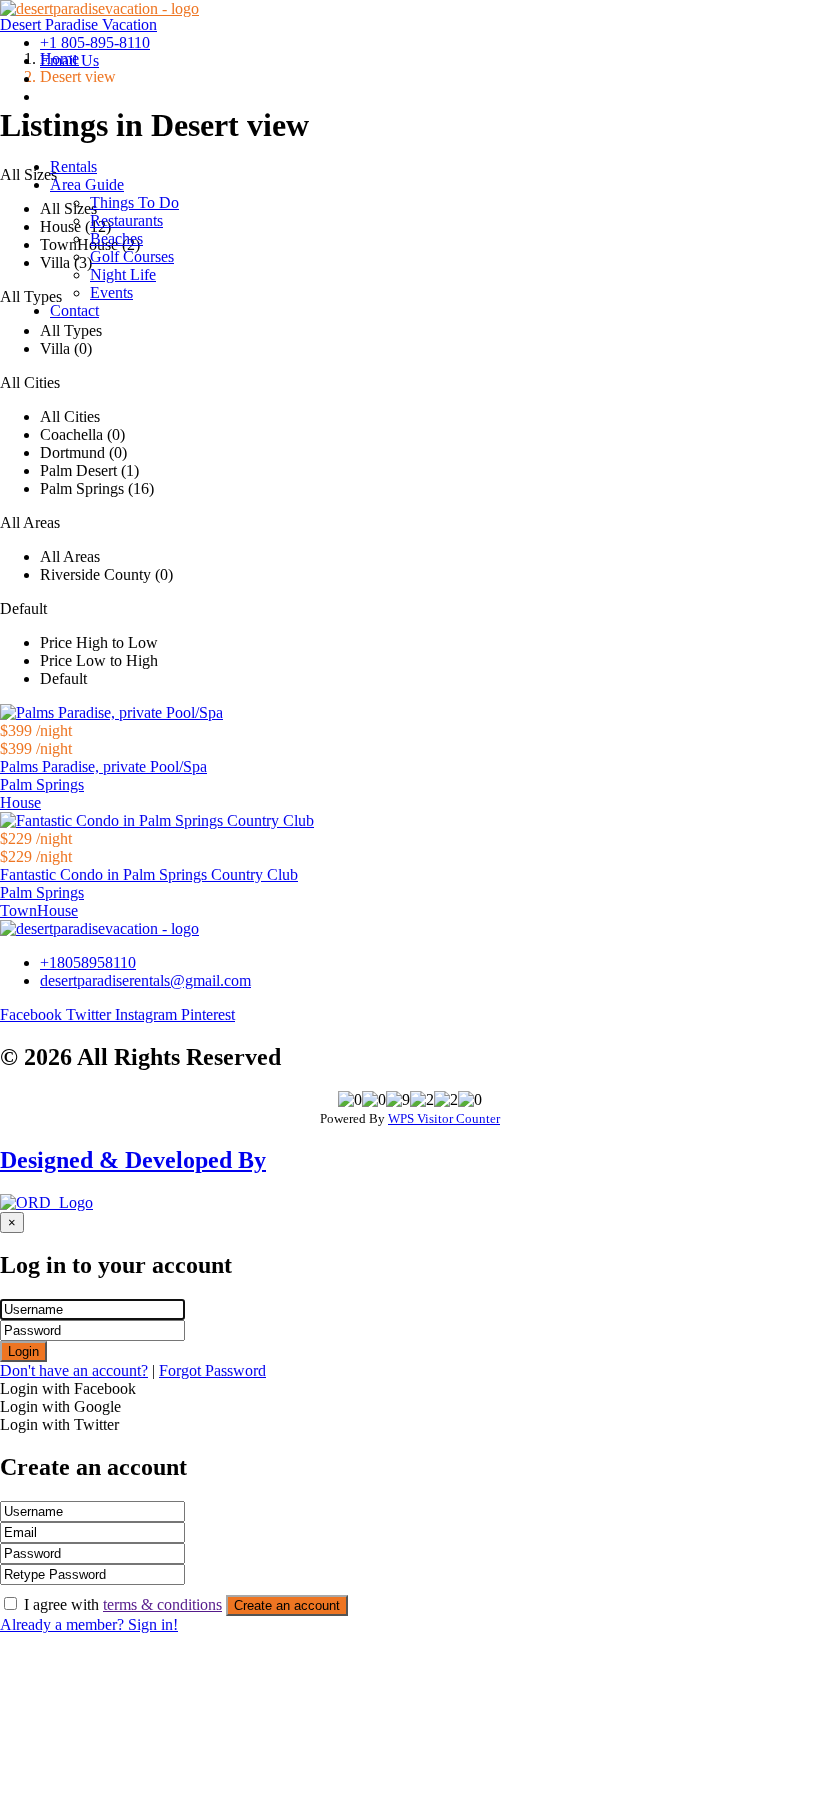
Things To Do (134, 202)
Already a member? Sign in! (89, 1624)
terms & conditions (162, 1604)
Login (23, 1351)
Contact (74, 310)
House (20, 802)
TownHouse (39, 910)
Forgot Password (212, 1370)
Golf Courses (132, 256)
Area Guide (87, 184)
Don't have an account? (74, 1370)
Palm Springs (42, 784)
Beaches (116, 238)
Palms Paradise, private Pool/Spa (103, 766)
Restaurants (126, 220)
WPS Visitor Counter (444, 1118)
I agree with (123, 1604)
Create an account (287, 1605)
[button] (430, 185)
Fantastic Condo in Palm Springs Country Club (149, 874)
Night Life (123, 274)
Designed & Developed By (133, 1160)
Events (111, 292)
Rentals (73, 166)
